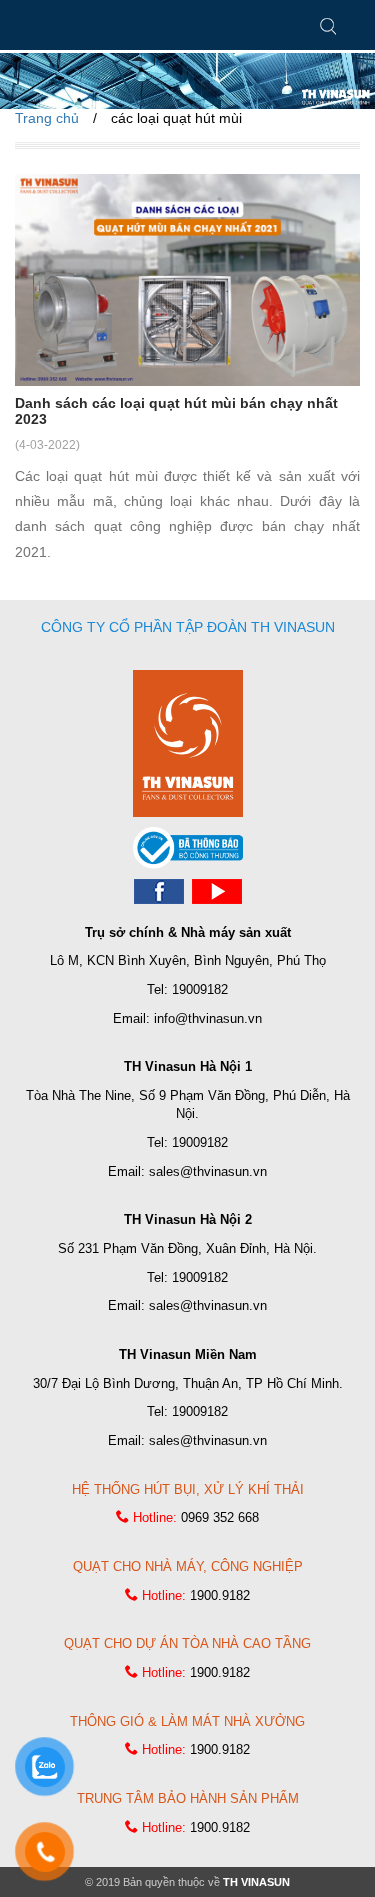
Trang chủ (47, 118)
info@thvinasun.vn (208, 1018)
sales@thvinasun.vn (208, 1171)
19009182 (200, 989)
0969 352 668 (220, 1517)
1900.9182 (220, 1595)
